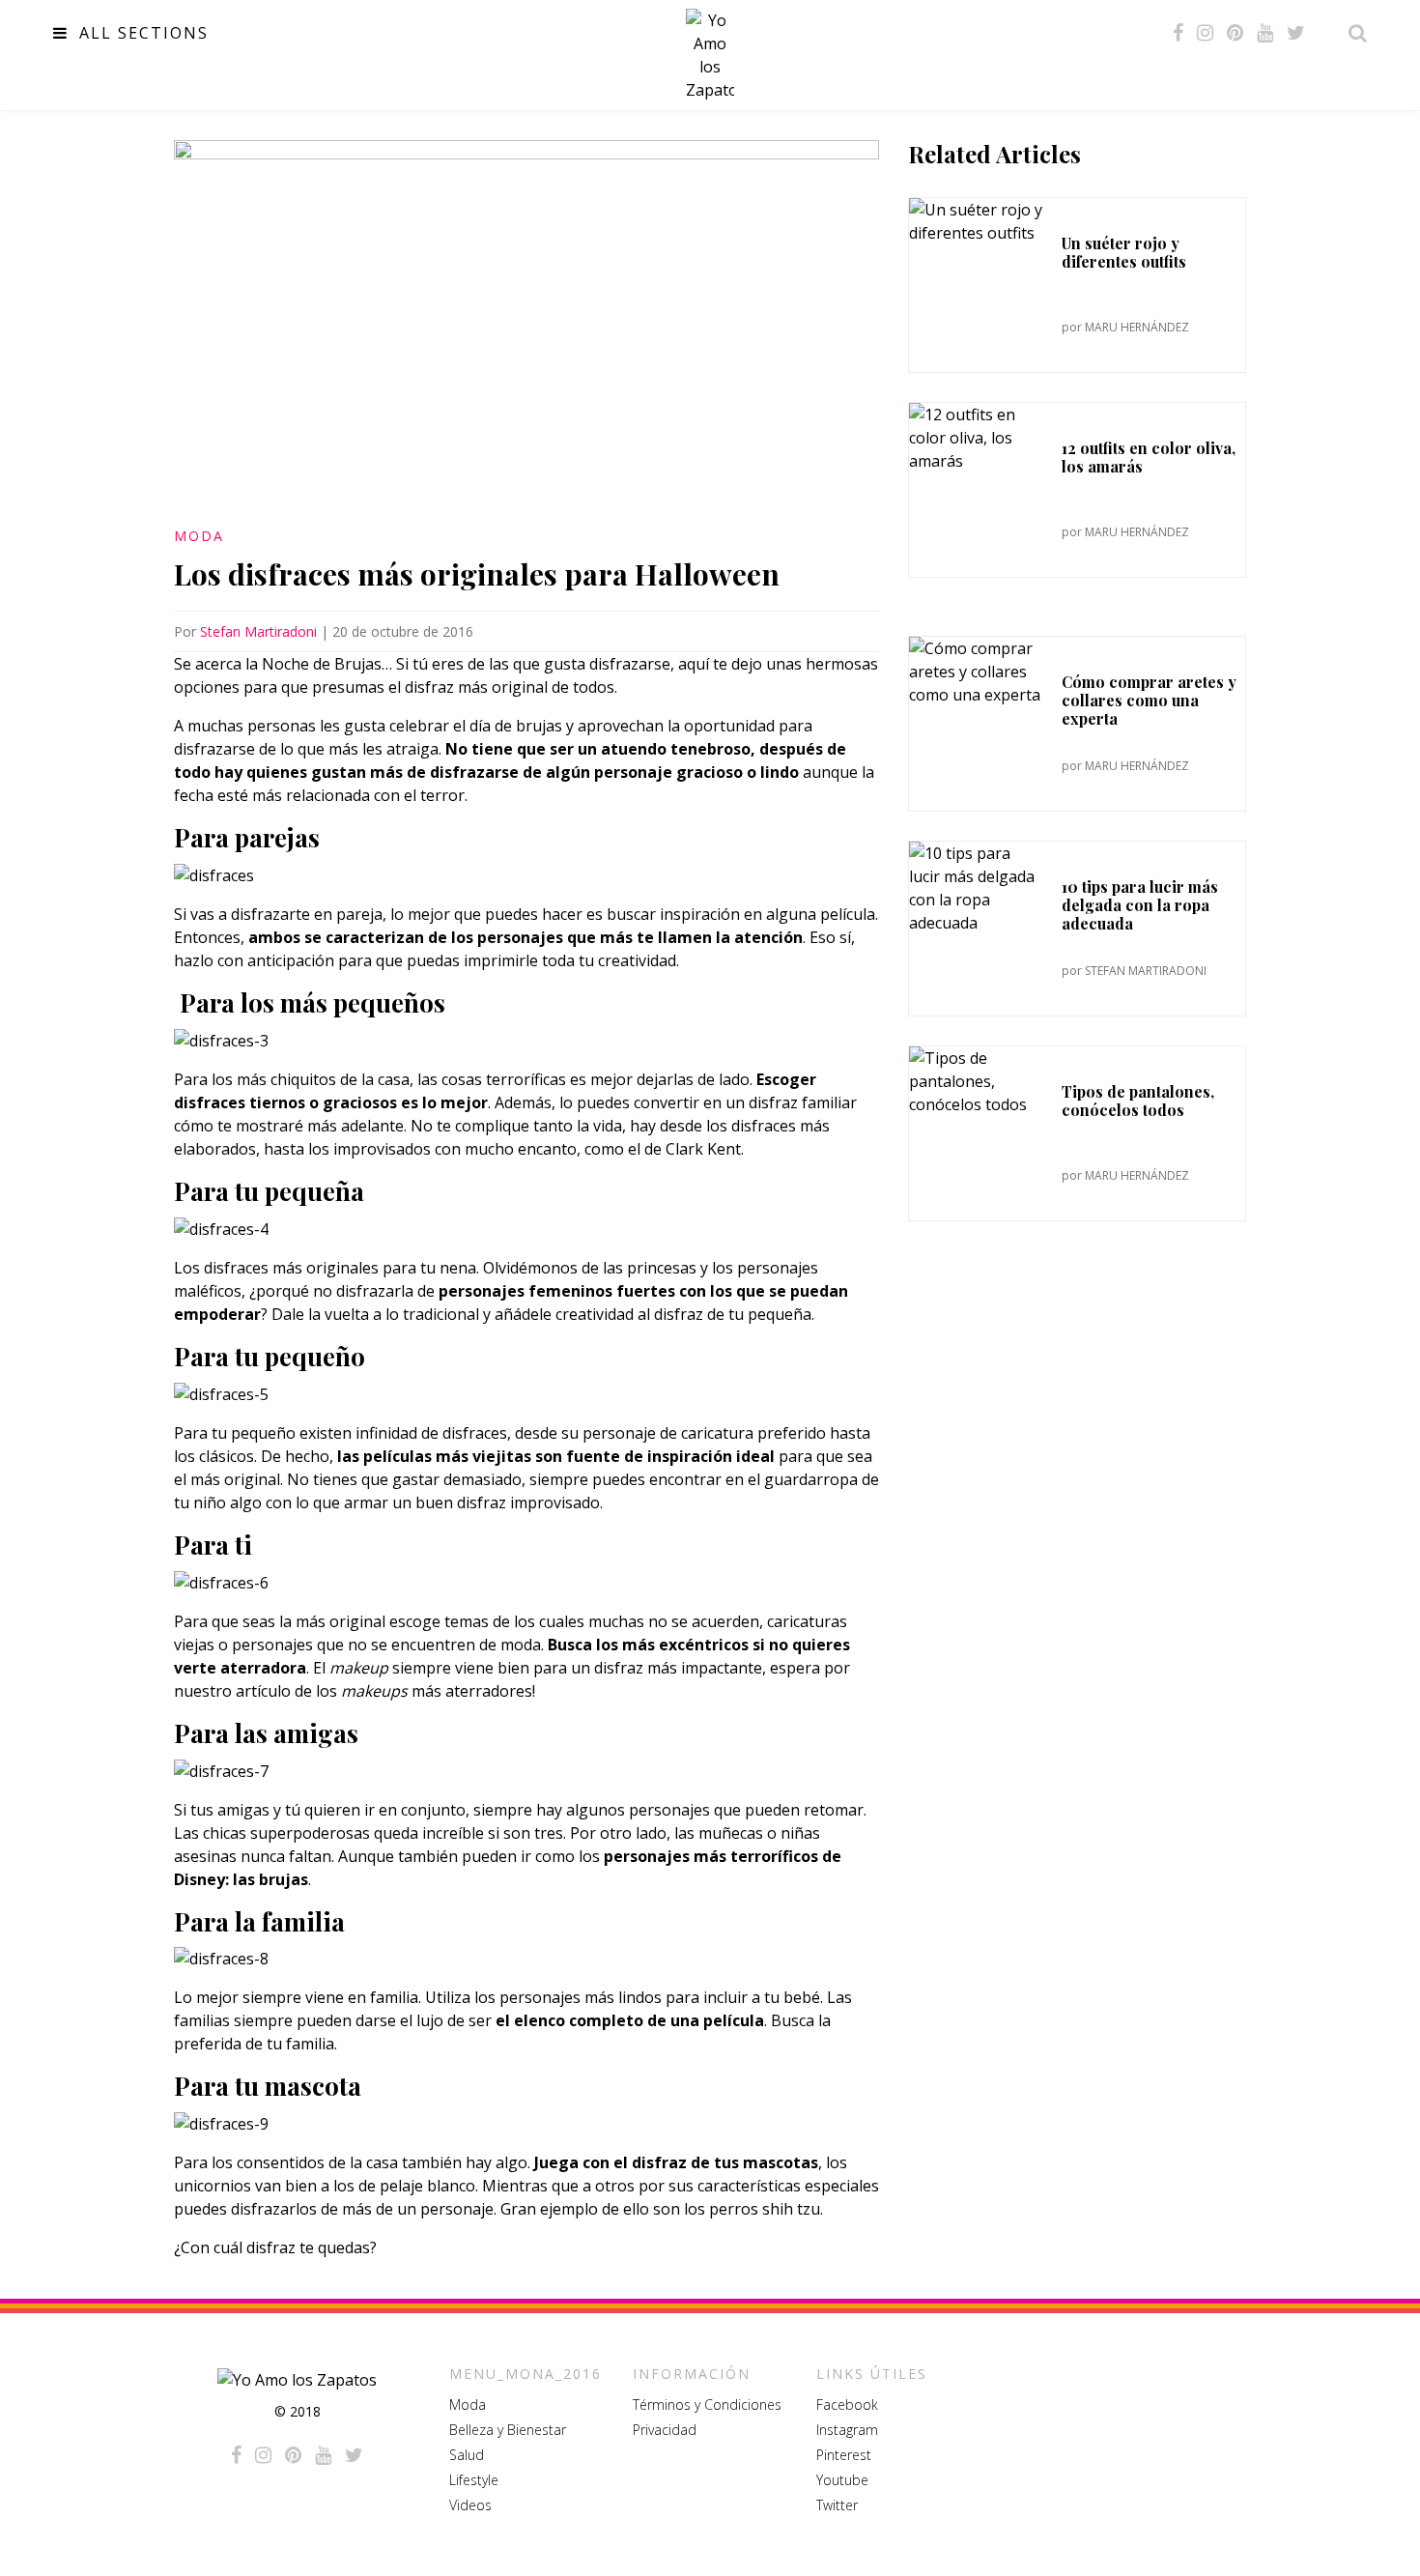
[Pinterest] (1235, 33)
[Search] (1352, 33)
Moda (199, 536)
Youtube (842, 2480)
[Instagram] (1205, 33)
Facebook (847, 2404)
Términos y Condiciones (707, 2404)
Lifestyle (474, 2480)
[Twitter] (1296, 33)
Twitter (837, 2505)
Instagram (847, 2430)
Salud (467, 2455)
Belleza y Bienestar (508, 2430)
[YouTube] (1265, 33)
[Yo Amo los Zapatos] (710, 55)
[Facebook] (1178, 33)
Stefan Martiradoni (258, 631)
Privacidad (665, 2430)
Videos (470, 2505)
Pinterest (844, 2455)
